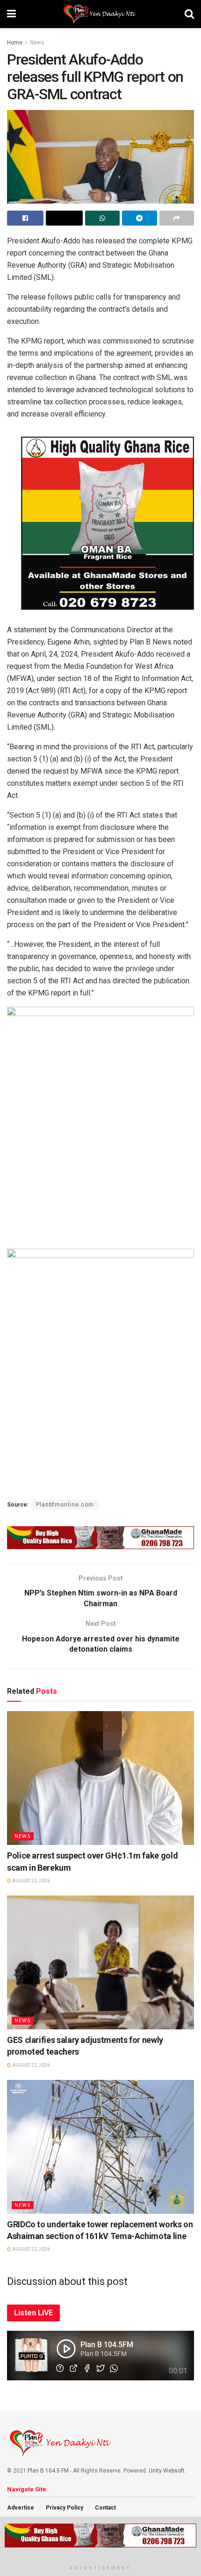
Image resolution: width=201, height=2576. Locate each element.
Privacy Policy (65, 2508)
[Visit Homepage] (100, 14)
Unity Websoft (167, 2471)
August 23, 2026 (31, 1881)
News (37, 43)
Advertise (21, 2508)
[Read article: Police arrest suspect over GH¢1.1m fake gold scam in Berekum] (100, 1778)
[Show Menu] (11, 14)
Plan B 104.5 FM (48, 2471)
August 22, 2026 (31, 2065)
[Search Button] (189, 14)
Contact (105, 2508)
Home (15, 43)
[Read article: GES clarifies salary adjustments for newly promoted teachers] (100, 1962)
